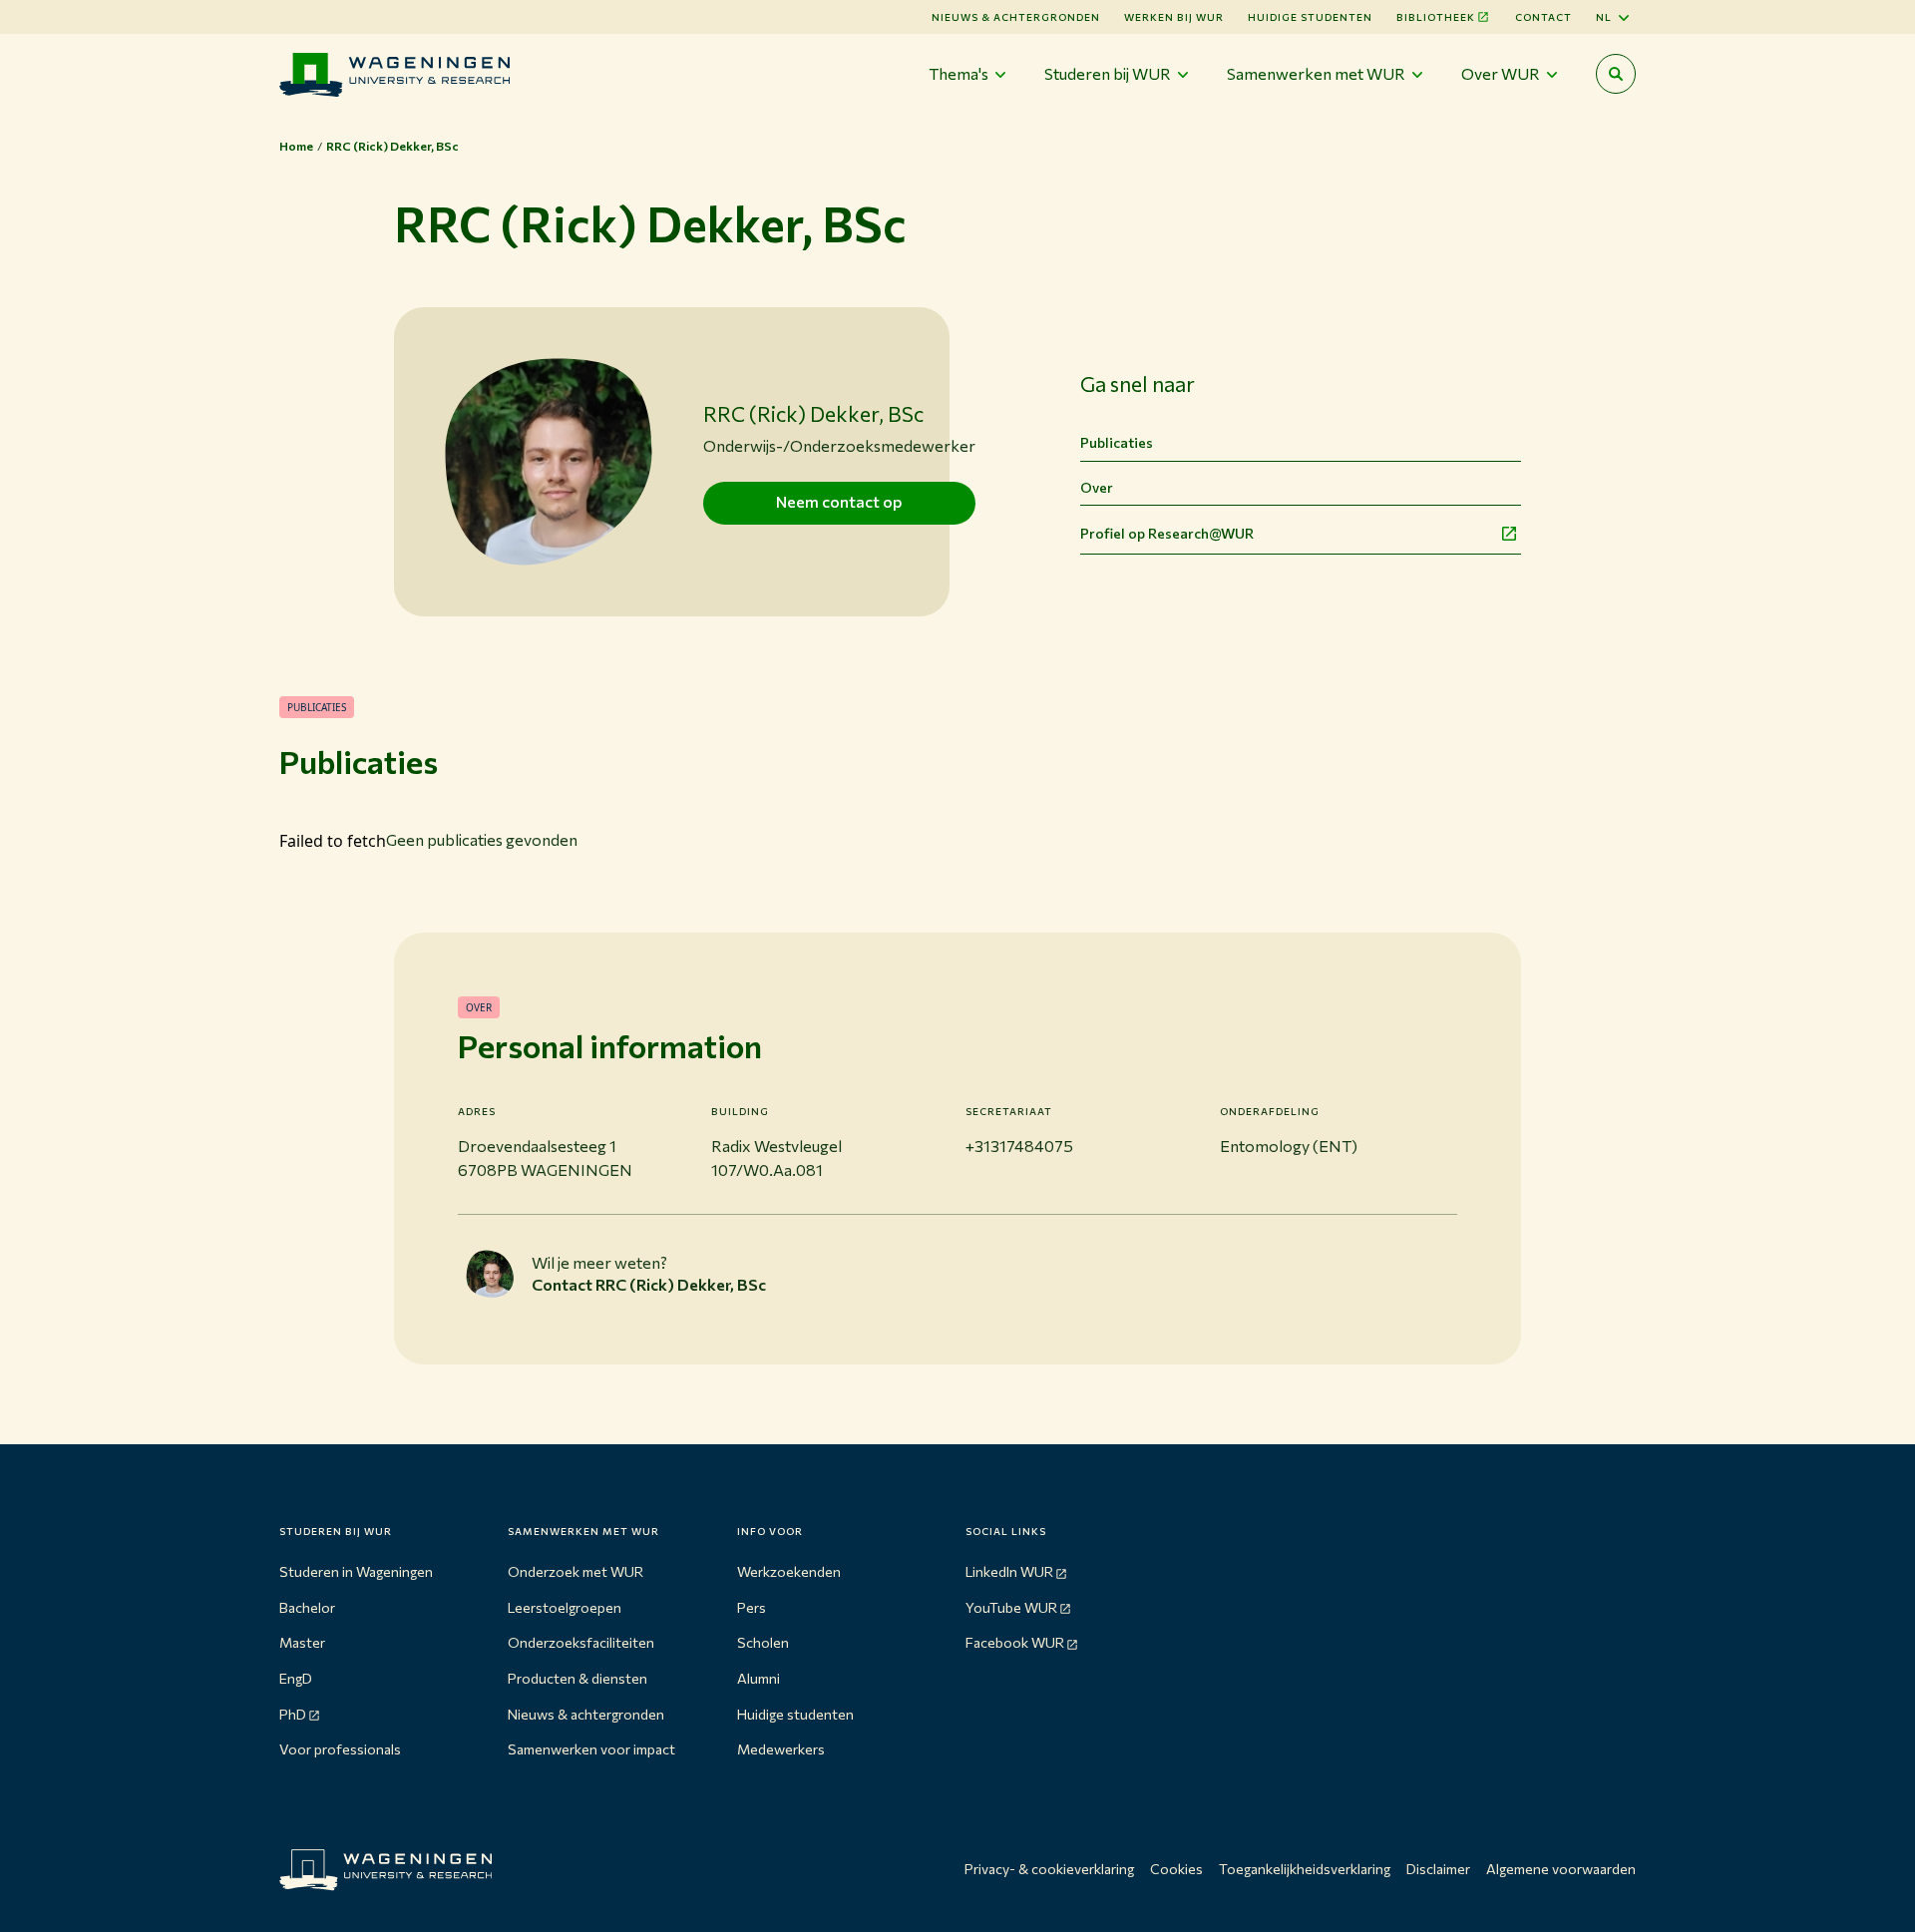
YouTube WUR (1011, 1607)
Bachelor (307, 1607)
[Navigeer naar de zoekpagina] (1616, 74)
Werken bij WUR (1174, 17)
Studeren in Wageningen (356, 1571)
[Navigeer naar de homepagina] (394, 74)
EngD (296, 1678)
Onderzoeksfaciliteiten (581, 1642)
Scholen (763, 1642)
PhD (293, 1714)
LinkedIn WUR (1009, 1571)
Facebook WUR (1015, 1642)
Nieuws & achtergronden (586, 1714)
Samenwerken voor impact (591, 1749)
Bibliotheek (1436, 17)
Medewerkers (781, 1749)
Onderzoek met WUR (575, 1571)
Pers (752, 1607)
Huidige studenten (1310, 17)
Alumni (759, 1678)
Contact (1543, 17)
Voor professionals (340, 1749)
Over (1097, 487)
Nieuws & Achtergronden (1016, 17)
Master (302, 1642)
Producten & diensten (577, 1678)
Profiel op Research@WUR (1167, 533)
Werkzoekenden (789, 1571)
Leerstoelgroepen (565, 1607)
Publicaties (1117, 442)
